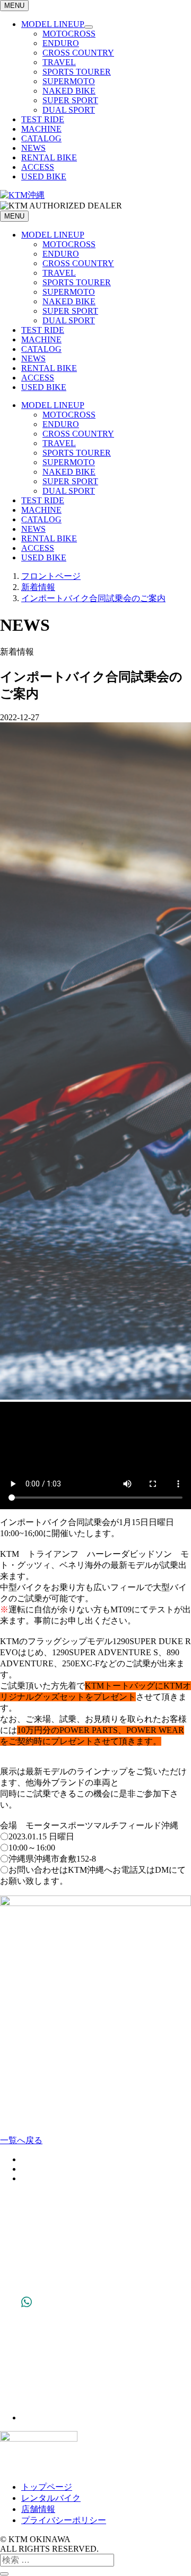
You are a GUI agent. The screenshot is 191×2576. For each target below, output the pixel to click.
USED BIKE (44, 176)
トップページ (47, 2487)
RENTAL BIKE (49, 157)
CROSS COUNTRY (78, 53)
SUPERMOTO (69, 81)
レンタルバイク (51, 2498)
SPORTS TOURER (77, 72)
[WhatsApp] (27, 2418)
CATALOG (41, 138)
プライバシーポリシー (64, 2520)
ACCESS (38, 167)
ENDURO (61, 43)
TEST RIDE (43, 119)
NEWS (33, 148)
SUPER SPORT (70, 100)
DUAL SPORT (69, 110)
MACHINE (41, 129)
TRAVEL (59, 62)
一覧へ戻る (21, 2140)
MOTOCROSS (69, 34)
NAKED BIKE (69, 91)
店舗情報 (38, 2509)
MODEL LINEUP (53, 24)
